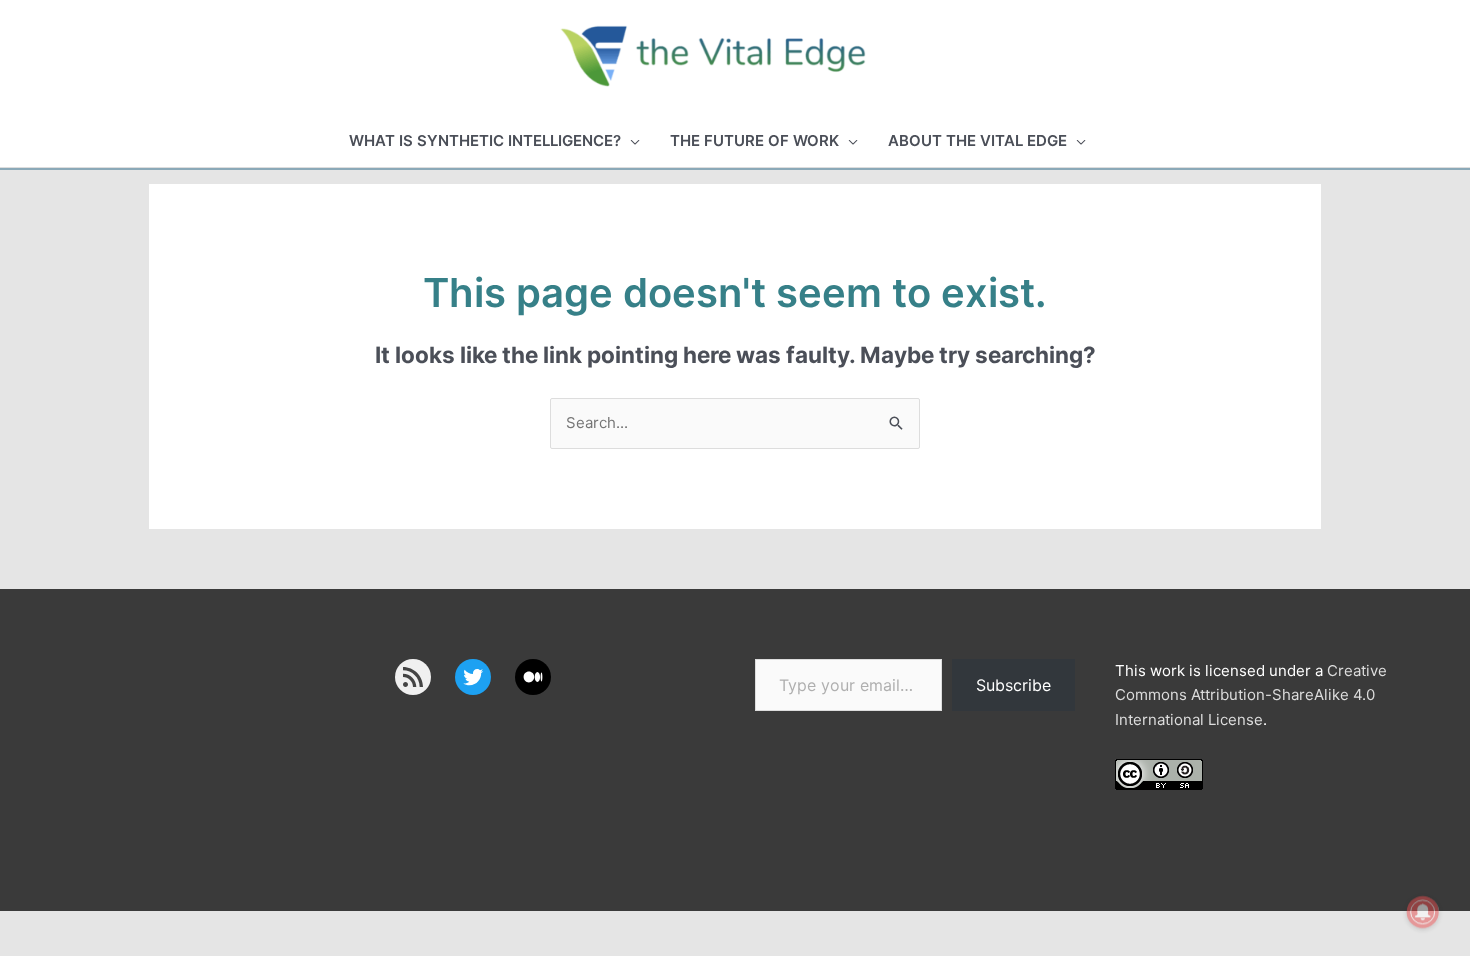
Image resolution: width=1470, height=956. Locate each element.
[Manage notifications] (1423, 912)
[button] (494, 141)
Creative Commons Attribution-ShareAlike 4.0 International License (1251, 695)
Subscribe (1013, 685)
